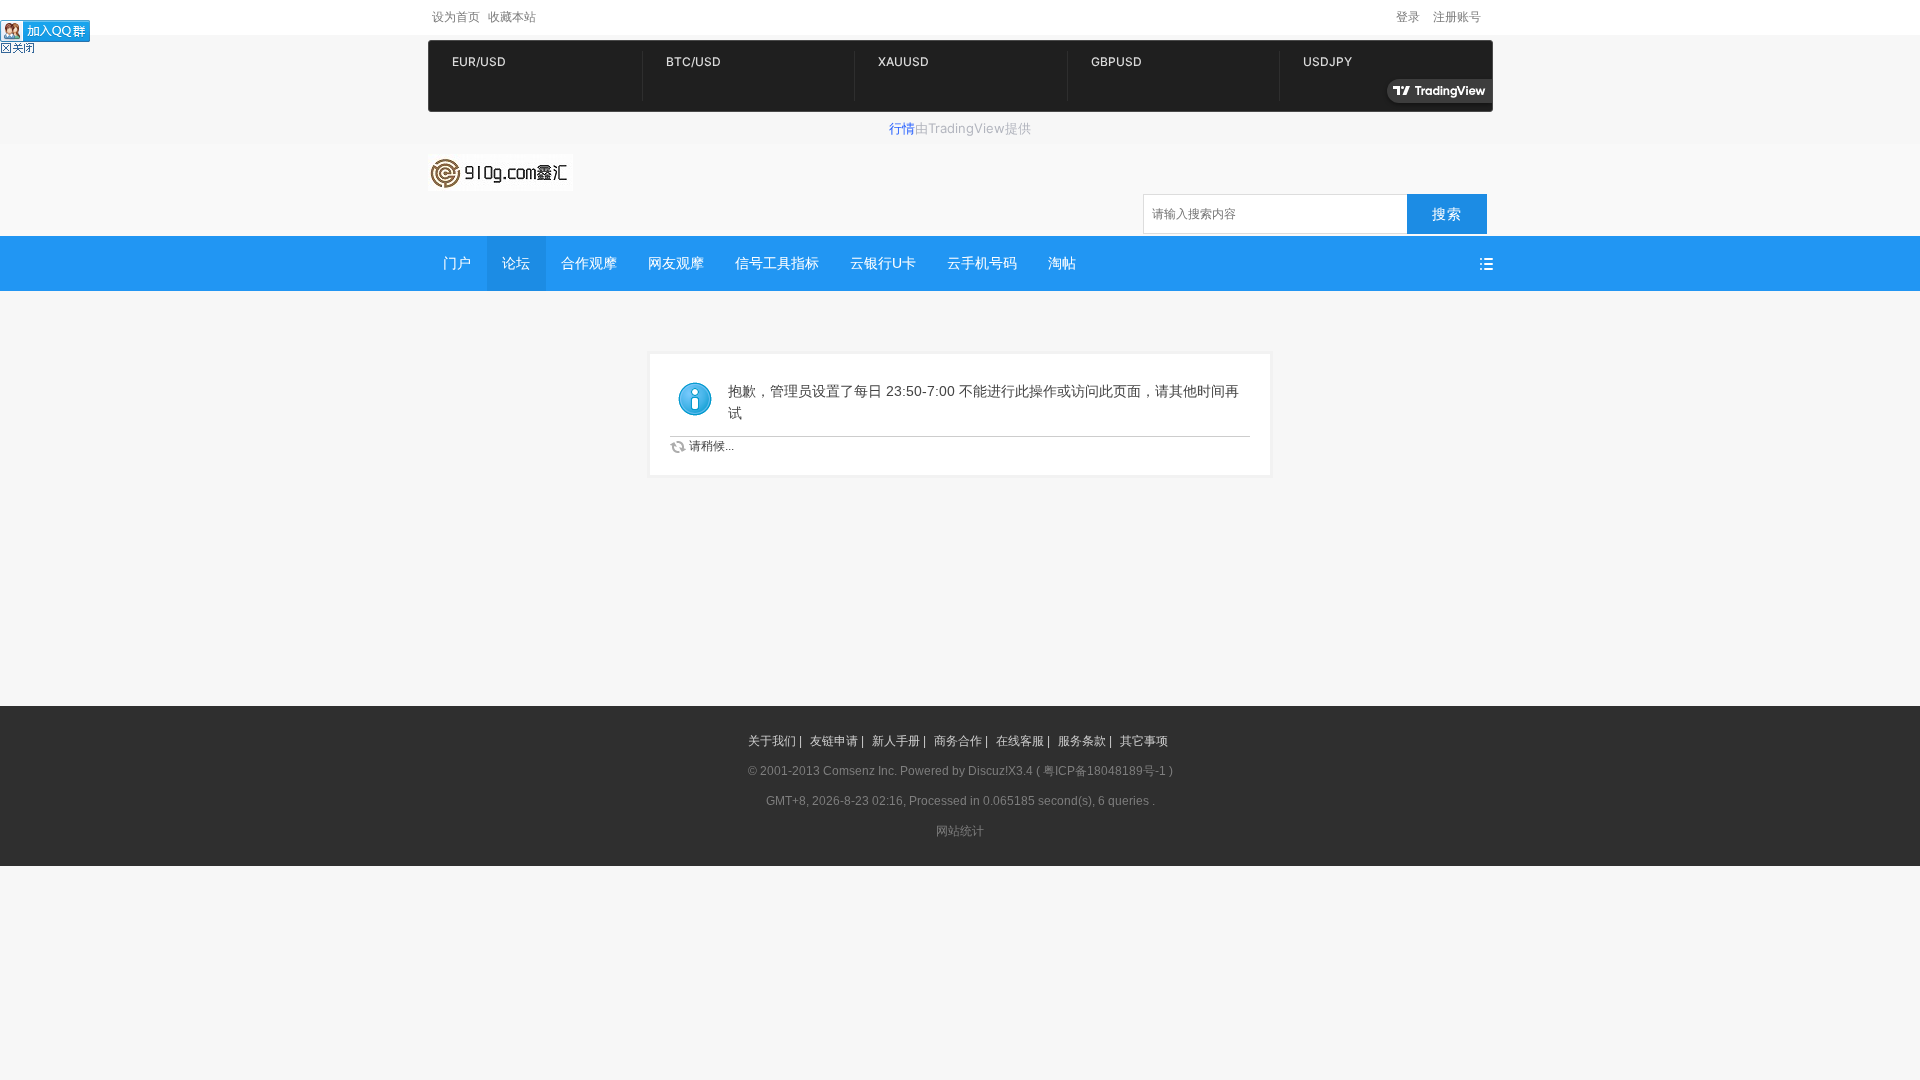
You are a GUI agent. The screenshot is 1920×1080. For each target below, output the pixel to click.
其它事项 (1144, 741)
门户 (457, 263)
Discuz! (988, 771)
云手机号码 (982, 263)
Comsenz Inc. (860, 771)
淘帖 (1062, 263)
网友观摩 (676, 263)
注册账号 (1457, 17)
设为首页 (456, 17)
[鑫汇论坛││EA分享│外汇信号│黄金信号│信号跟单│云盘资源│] (500, 172)
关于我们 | (775, 741)
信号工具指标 (777, 263)
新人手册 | (899, 741)
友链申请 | (837, 741)
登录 (1408, 17)
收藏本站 (512, 17)
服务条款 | (1085, 741)
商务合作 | (961, 741)
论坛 (516, 263)
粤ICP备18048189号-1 (1104, 771)
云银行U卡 (883, 263)
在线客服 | (1023, 741)
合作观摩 (589, 263)
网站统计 (960, 831)
